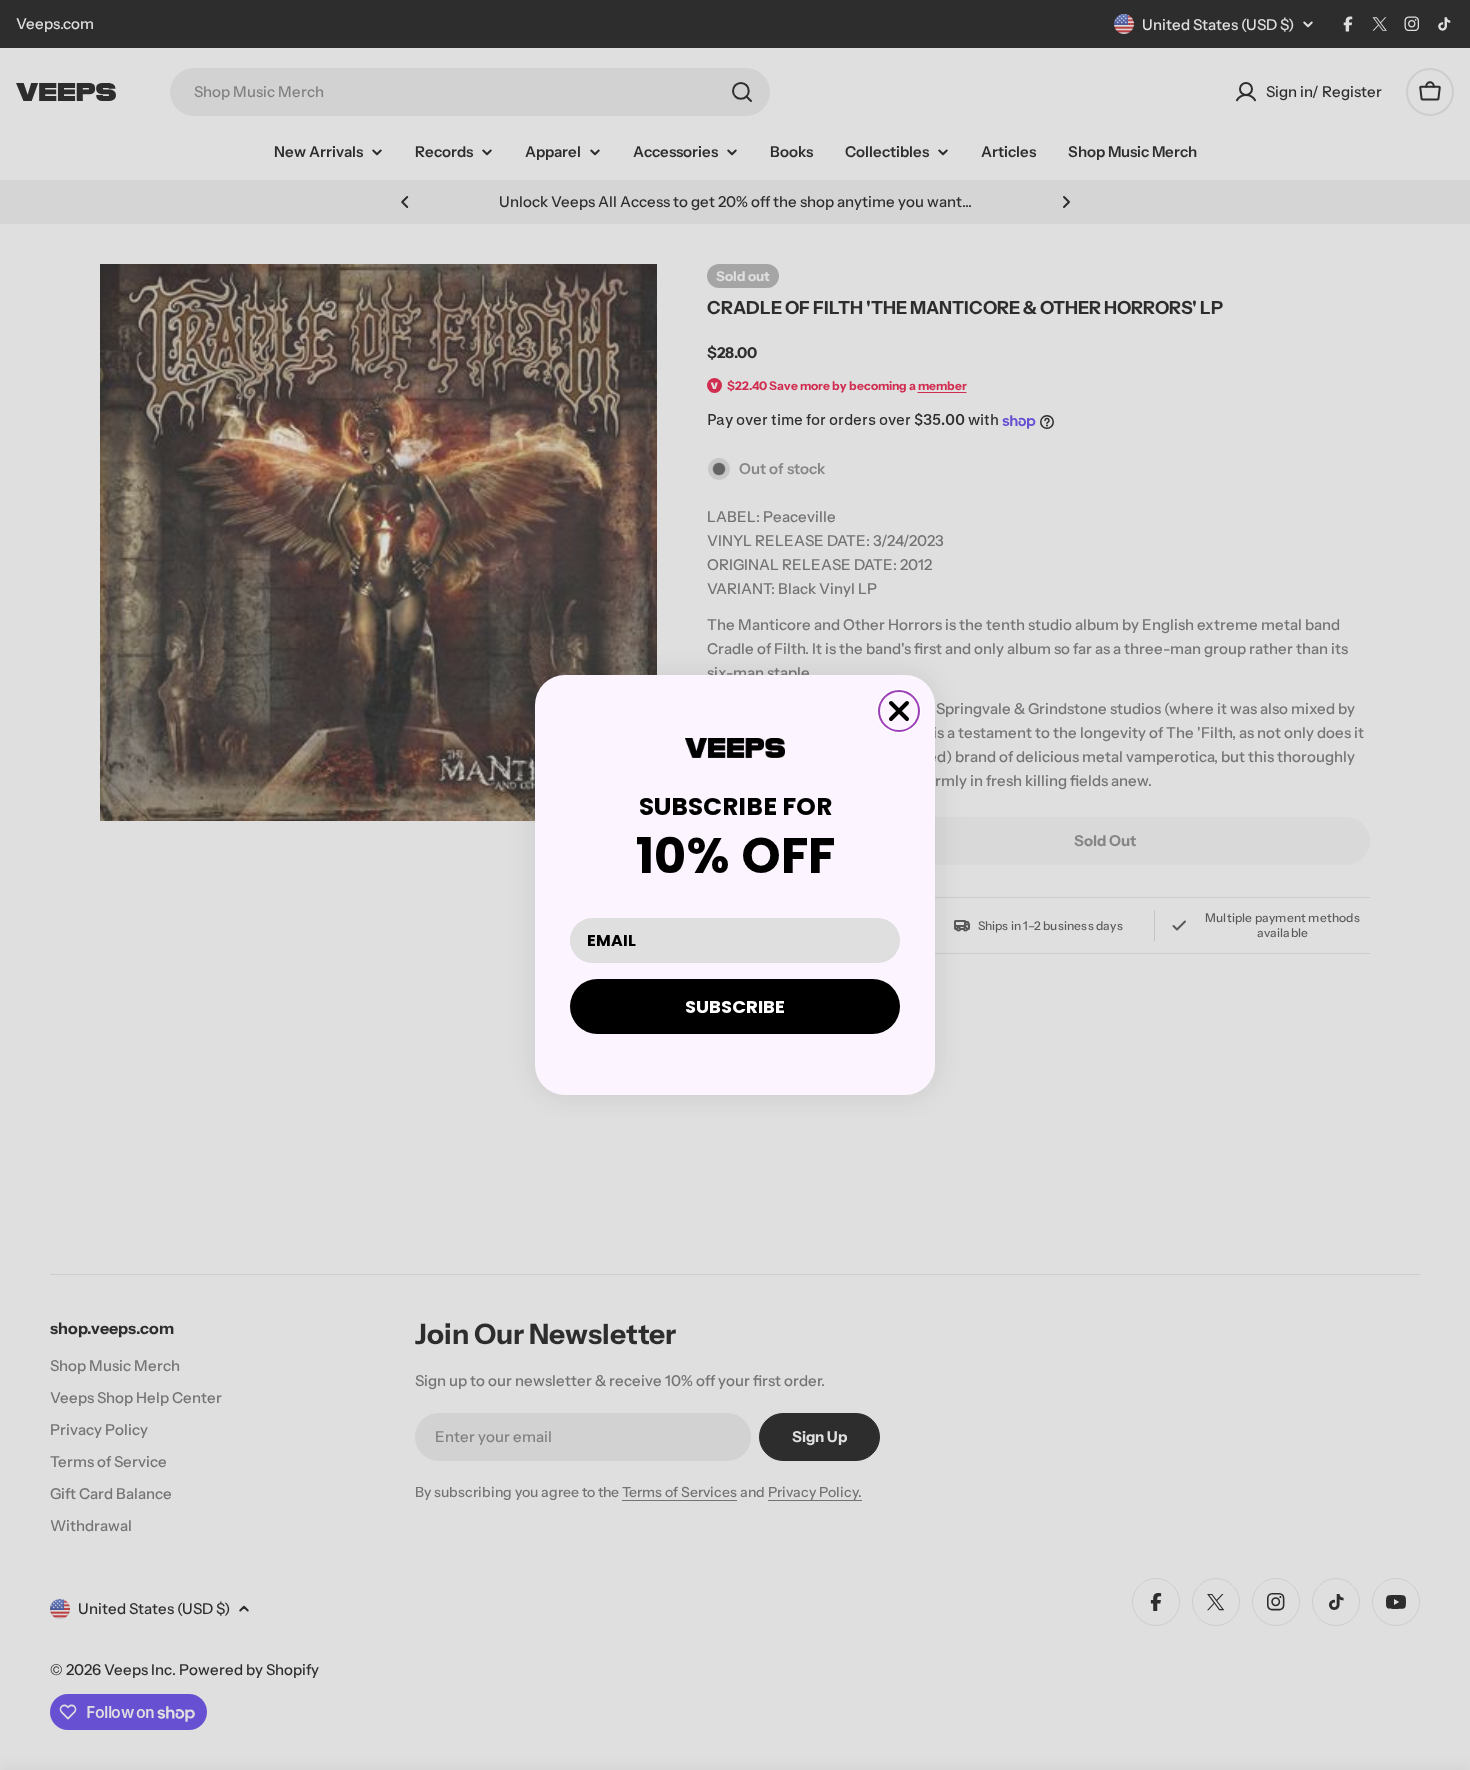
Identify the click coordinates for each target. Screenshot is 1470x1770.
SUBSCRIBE (735, 1006)
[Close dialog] (899, 711)
